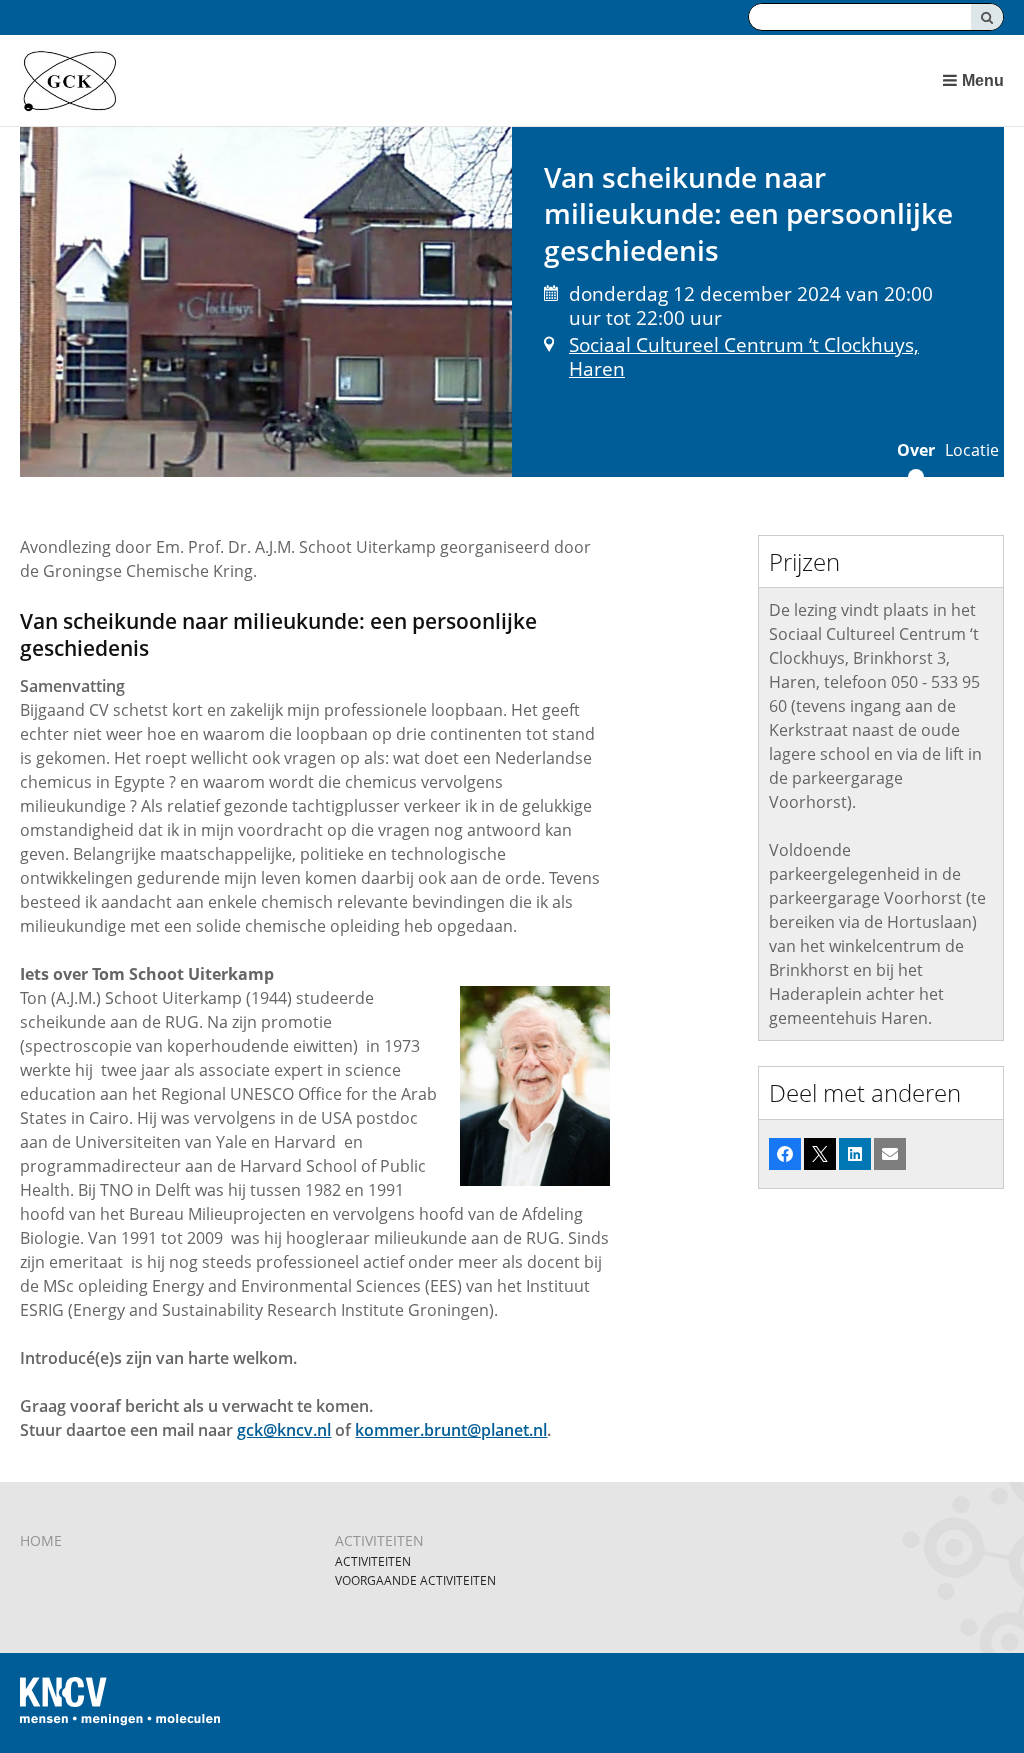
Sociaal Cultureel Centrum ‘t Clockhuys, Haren (744, 356)
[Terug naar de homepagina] (411, 80)
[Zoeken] (987, 17)
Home (41, 1540)
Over (916, 450)
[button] (785, 1154)
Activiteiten (379, 1540)
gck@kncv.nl (284, 1430)
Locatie (972, 450)
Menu (982, 80)
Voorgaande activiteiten (415, 1580)
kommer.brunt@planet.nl (451, 1430)
